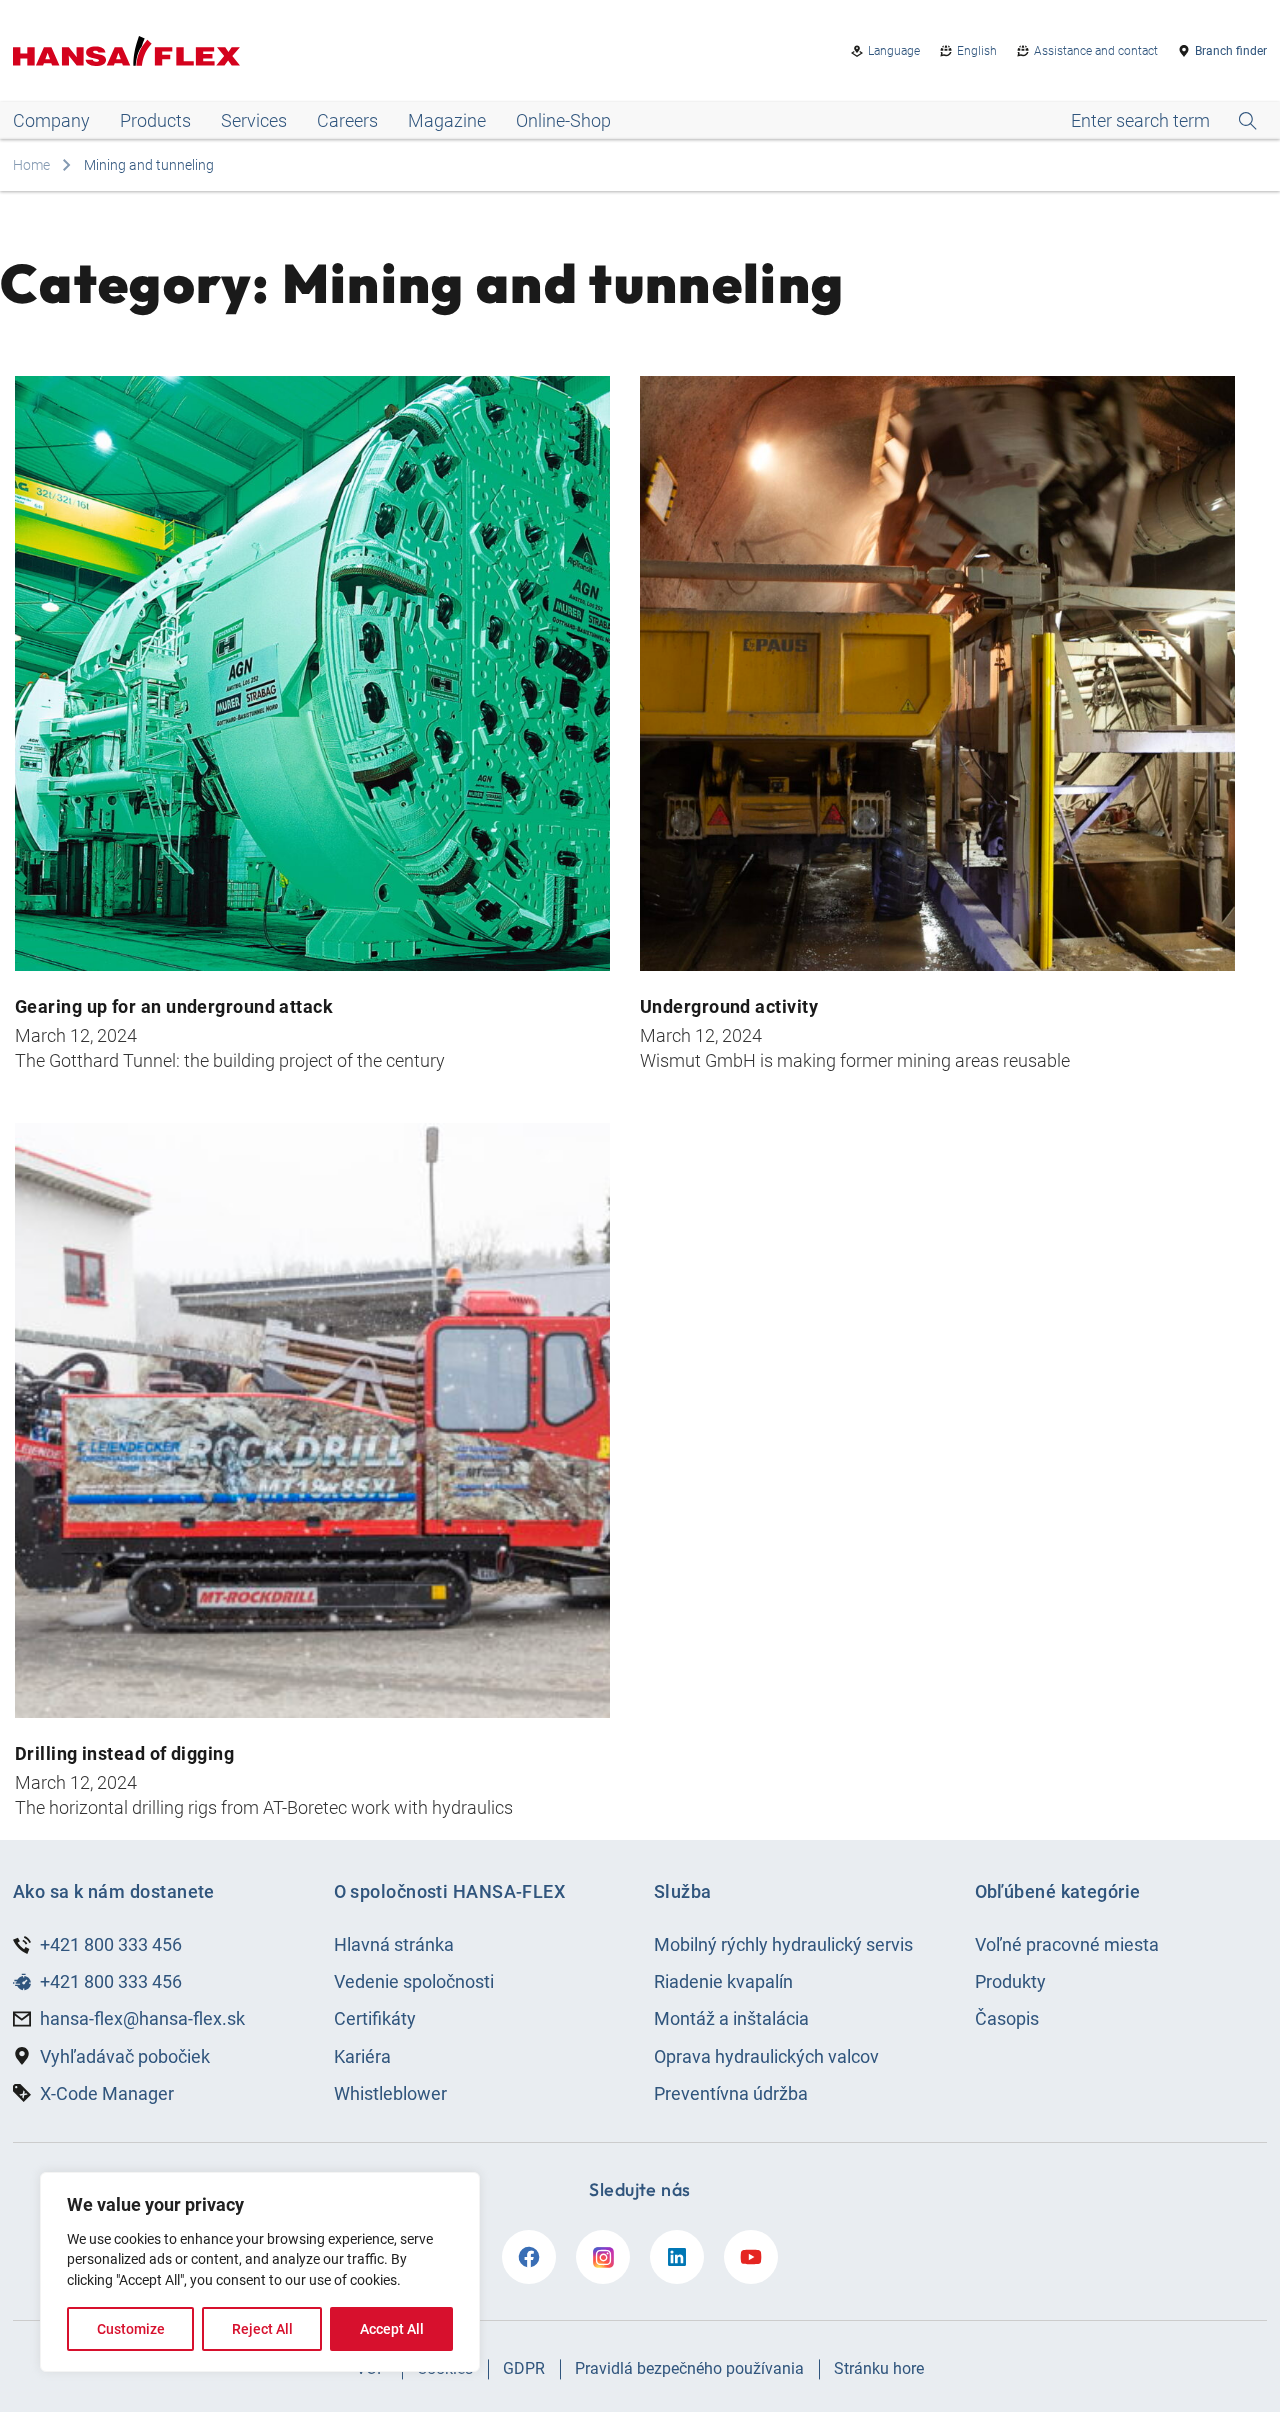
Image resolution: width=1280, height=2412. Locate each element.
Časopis (1007, 2018)
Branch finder (1231, 51)
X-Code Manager (107, 2093)
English (977, 51)
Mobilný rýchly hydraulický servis (783, 1944)
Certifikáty (375, 2018)
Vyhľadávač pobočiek (125, 2056)
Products (155, 120)
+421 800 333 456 (111, 1944)
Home (31, 165)
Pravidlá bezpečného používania (689, 2368)
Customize (131, 2329)
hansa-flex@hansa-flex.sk (142, 2018)
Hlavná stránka (394, 1944)
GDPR (524, 2368)
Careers (347, 120)
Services (254, 120)
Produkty (1010, 1981)
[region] (260, 2272)
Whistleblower (390, 2093)
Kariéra (362, 2056)
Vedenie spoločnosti (414, 1981)
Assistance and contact (1096, 51)
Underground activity (729, 1006)
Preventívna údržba (731, 2093)
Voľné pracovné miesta (1067, 1944)
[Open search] (1164, 121)
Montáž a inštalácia (731, 2018)
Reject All (262, 2329)
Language (894, 51)
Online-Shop (563, 120)
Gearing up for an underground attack (174, 1006)
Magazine (447, 120)
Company (51, 120)
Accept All (392, 2329)
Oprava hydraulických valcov (766, 2056)
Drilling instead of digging (124, 1753)
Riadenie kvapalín (723, 1981)
